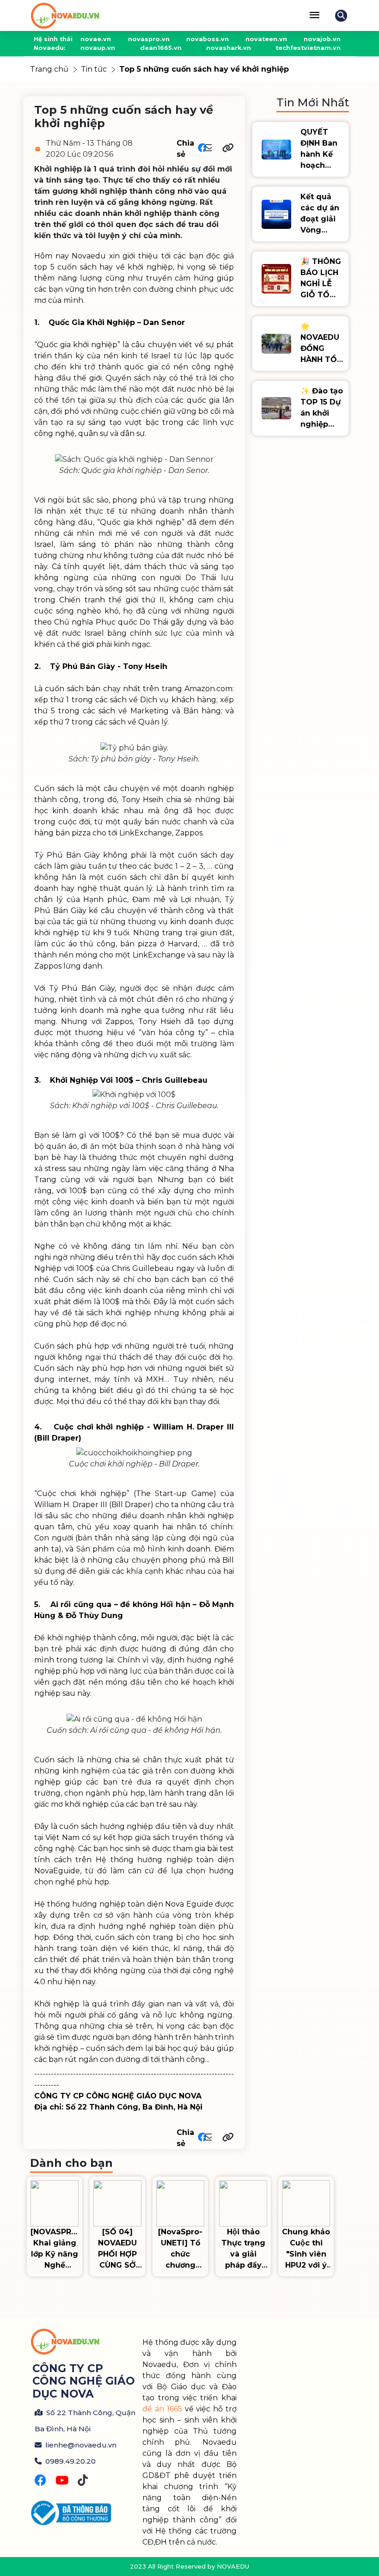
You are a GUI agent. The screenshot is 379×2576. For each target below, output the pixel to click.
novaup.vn (98, 48)
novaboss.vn (208, 39)
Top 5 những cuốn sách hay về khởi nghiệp (204, 69)
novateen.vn (266, 39)
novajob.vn (322, 39)
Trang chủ (49, 69)
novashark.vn (229, 48)
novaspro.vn (149, 39)
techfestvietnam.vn (308, 48)
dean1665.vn (161, 48)
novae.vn (96, 39)
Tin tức (94, 69)
